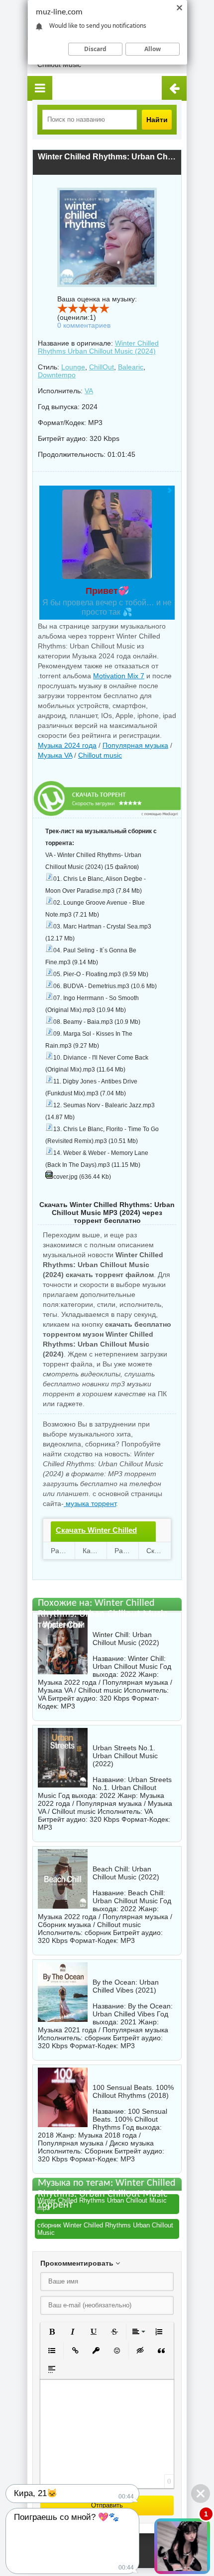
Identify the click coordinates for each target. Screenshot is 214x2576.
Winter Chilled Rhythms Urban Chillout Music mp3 (102, 2204)
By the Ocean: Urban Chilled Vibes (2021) (126, 1986)
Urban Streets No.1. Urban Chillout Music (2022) (125, 1756)
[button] (52, 2332)
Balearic (131, 367)
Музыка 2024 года (67, 745)
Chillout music (100, 755)
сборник (98, 1932)
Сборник (99, 2151)
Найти (157, 120)
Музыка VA (55, 755)
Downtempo (57, 375)
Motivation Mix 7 (119, 676)
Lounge (73, 367)
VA (89, 391)
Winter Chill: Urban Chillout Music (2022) (126, 1639)
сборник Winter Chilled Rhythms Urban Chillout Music (105, 2229)
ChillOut (102, 367)
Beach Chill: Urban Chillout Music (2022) (126, 1873)
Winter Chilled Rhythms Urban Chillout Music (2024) (98, 347)
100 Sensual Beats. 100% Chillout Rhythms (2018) (133, 2091)
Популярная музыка (135, 745)
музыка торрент (90, 1503)
